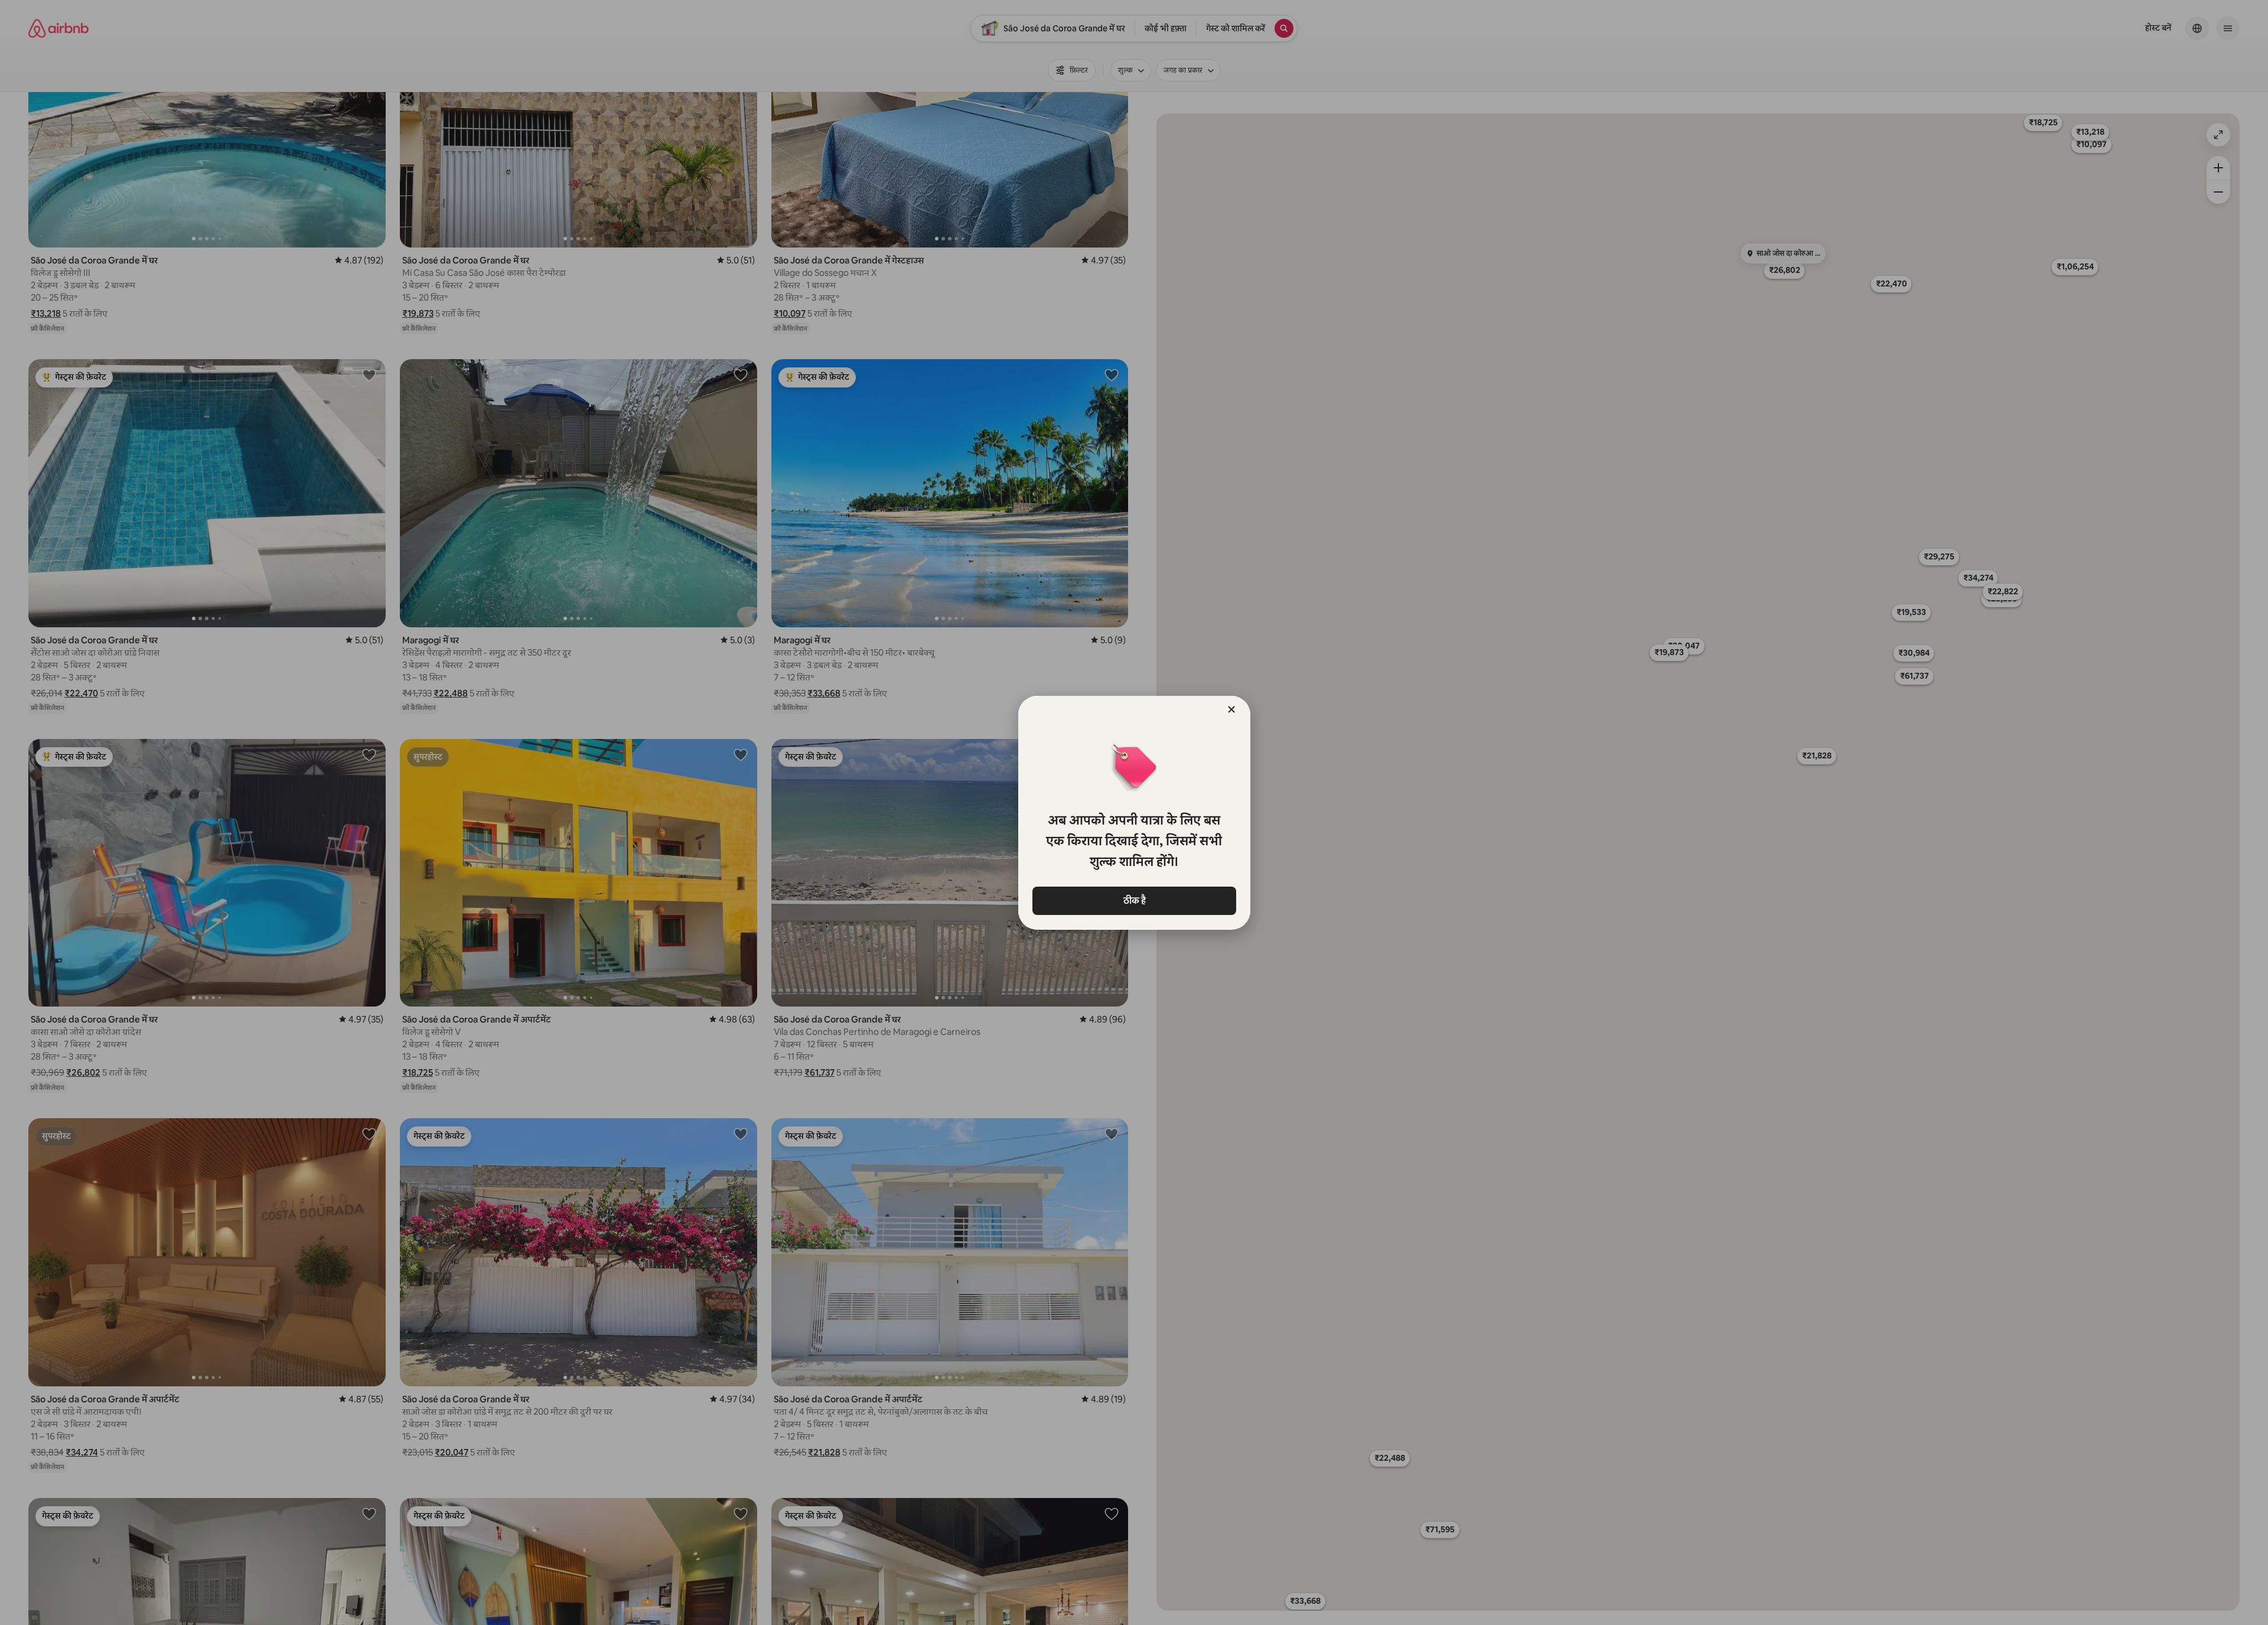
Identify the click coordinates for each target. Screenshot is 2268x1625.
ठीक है (1134, 901)
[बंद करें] (1231, 709)
